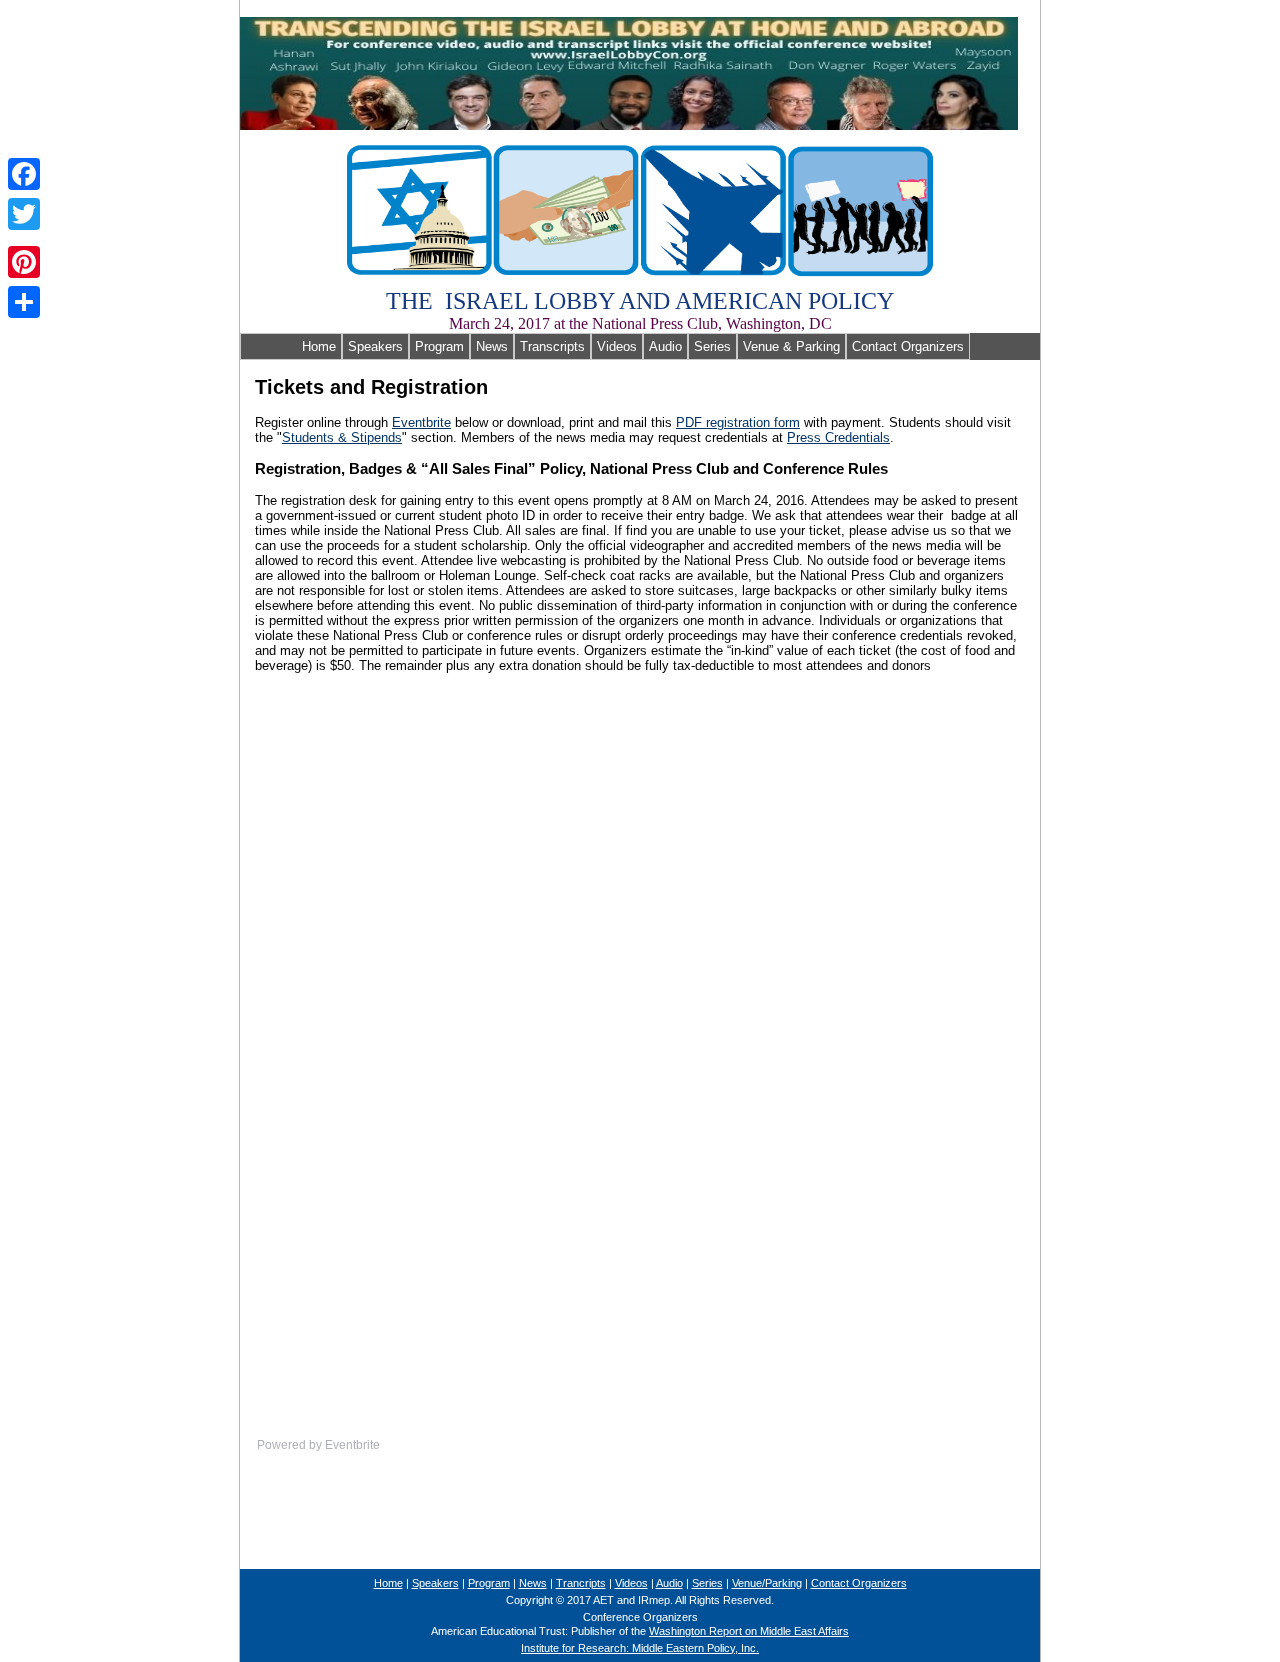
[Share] (24, 302)
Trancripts (581, 1583)
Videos (617, 346)
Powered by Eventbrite (318, 1445)
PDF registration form (738, 422)
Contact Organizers (908, 346)
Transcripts (552, 346)
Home (291, 346)
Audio (665, 346)
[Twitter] (24, 214)
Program (439, 346)
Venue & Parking (791, 346)
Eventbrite (421, 422)
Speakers (375, 346)
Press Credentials (838, 437)
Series (712, 346)
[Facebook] (24, 174)
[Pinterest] (24, 262)
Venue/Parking (767, 1583)
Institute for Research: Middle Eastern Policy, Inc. (640, 1648)
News (492, 346)
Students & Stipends (342, 437)
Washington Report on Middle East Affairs (749, 1631)
